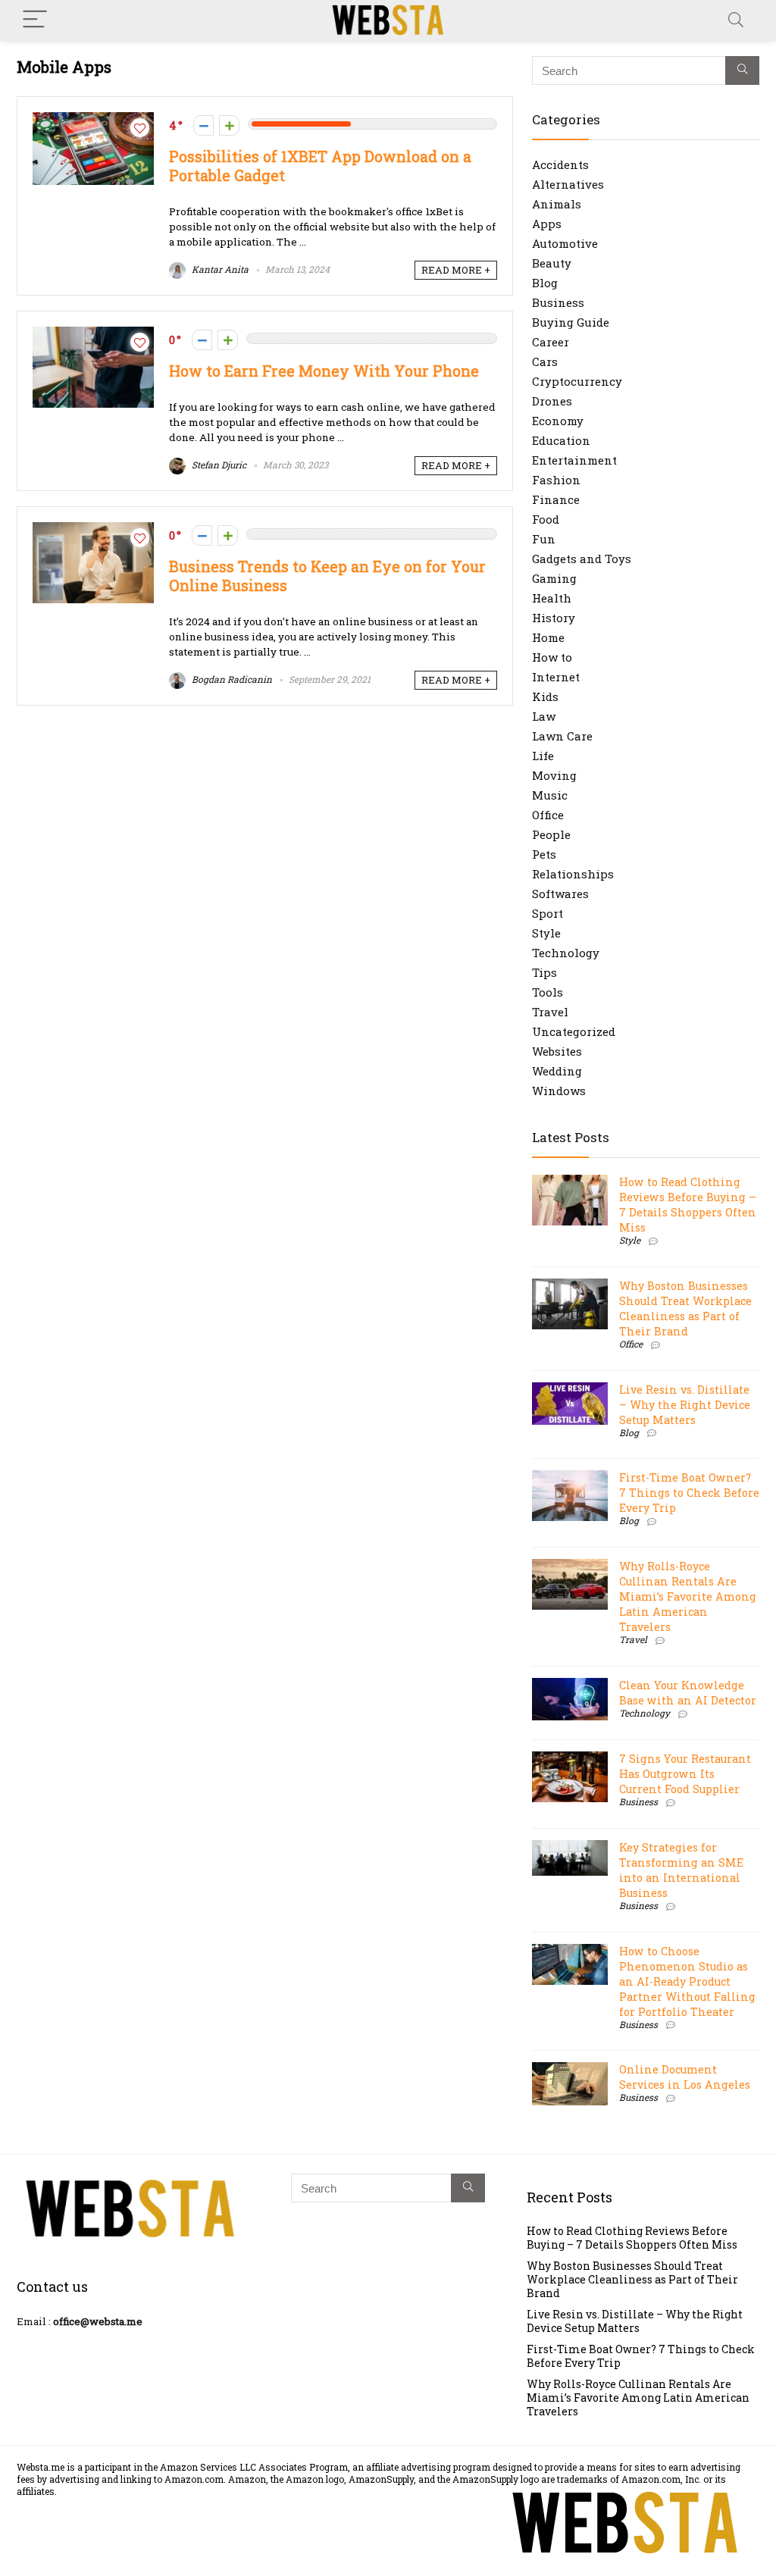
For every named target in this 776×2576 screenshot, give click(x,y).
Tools (548, 992)
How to (552, 657)
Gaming (554, 578)
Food (546, 519)
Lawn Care (562, 736)
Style (546, 933)
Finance (556, 499)
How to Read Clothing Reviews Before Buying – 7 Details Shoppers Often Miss (688, 1205)
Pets (544, 854)
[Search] (736, 20)
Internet (556, 677)
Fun (544, 539)
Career (551, 342)
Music (550, 795)
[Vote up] (229, 125)
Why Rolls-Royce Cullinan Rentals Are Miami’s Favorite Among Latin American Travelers (688, 1596)
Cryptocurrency (577, 381)
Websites (557, 1051)
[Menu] (35, 20)
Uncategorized (574, 1031)
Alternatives (568, 184)
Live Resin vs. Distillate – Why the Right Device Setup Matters (685, 1405)
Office (548, 815)
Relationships (573, 874)
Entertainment (574, 460)
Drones (552, 401)
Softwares (560, 894)
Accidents (560, 164)
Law (544, 716)
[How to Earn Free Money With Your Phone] (93, 334)
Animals (557, 204)
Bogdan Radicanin (231, 679)
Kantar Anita (219, 269)
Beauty (552, 263)
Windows (559, 1091)
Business (558, 302)
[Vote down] (203, 125)
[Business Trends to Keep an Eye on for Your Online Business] (93, 530)
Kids (545, 696)
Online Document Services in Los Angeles (685, 2077)
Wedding (557, 1071)
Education (561, 440)
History (554, 618)
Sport (548, 913)
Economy (558, 421)
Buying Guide (571, 322)
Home (548, 637)
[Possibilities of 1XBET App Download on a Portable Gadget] (93, 120)
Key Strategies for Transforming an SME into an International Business (681, 1870)
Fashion (556, 480)
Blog (545, 283)
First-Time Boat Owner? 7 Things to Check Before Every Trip (689, 1493)
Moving (554, 775)
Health (552, 598)
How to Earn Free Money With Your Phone (324, 371)
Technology (566, 953)
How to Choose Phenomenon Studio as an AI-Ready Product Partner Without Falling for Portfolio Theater (687, 1981)
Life (543, 756)
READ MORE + (456, 270)
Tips (544, 972)
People (551, 834)
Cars (545, 362)
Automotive (565, 243)
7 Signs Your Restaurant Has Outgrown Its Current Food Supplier (685, 1774)
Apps (547, 224)
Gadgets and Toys (582, 559)
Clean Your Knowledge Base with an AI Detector (688, 1693)
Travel (550, 1012)
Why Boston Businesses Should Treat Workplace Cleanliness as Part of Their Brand (685, 1308)
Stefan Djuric (218, 465)
